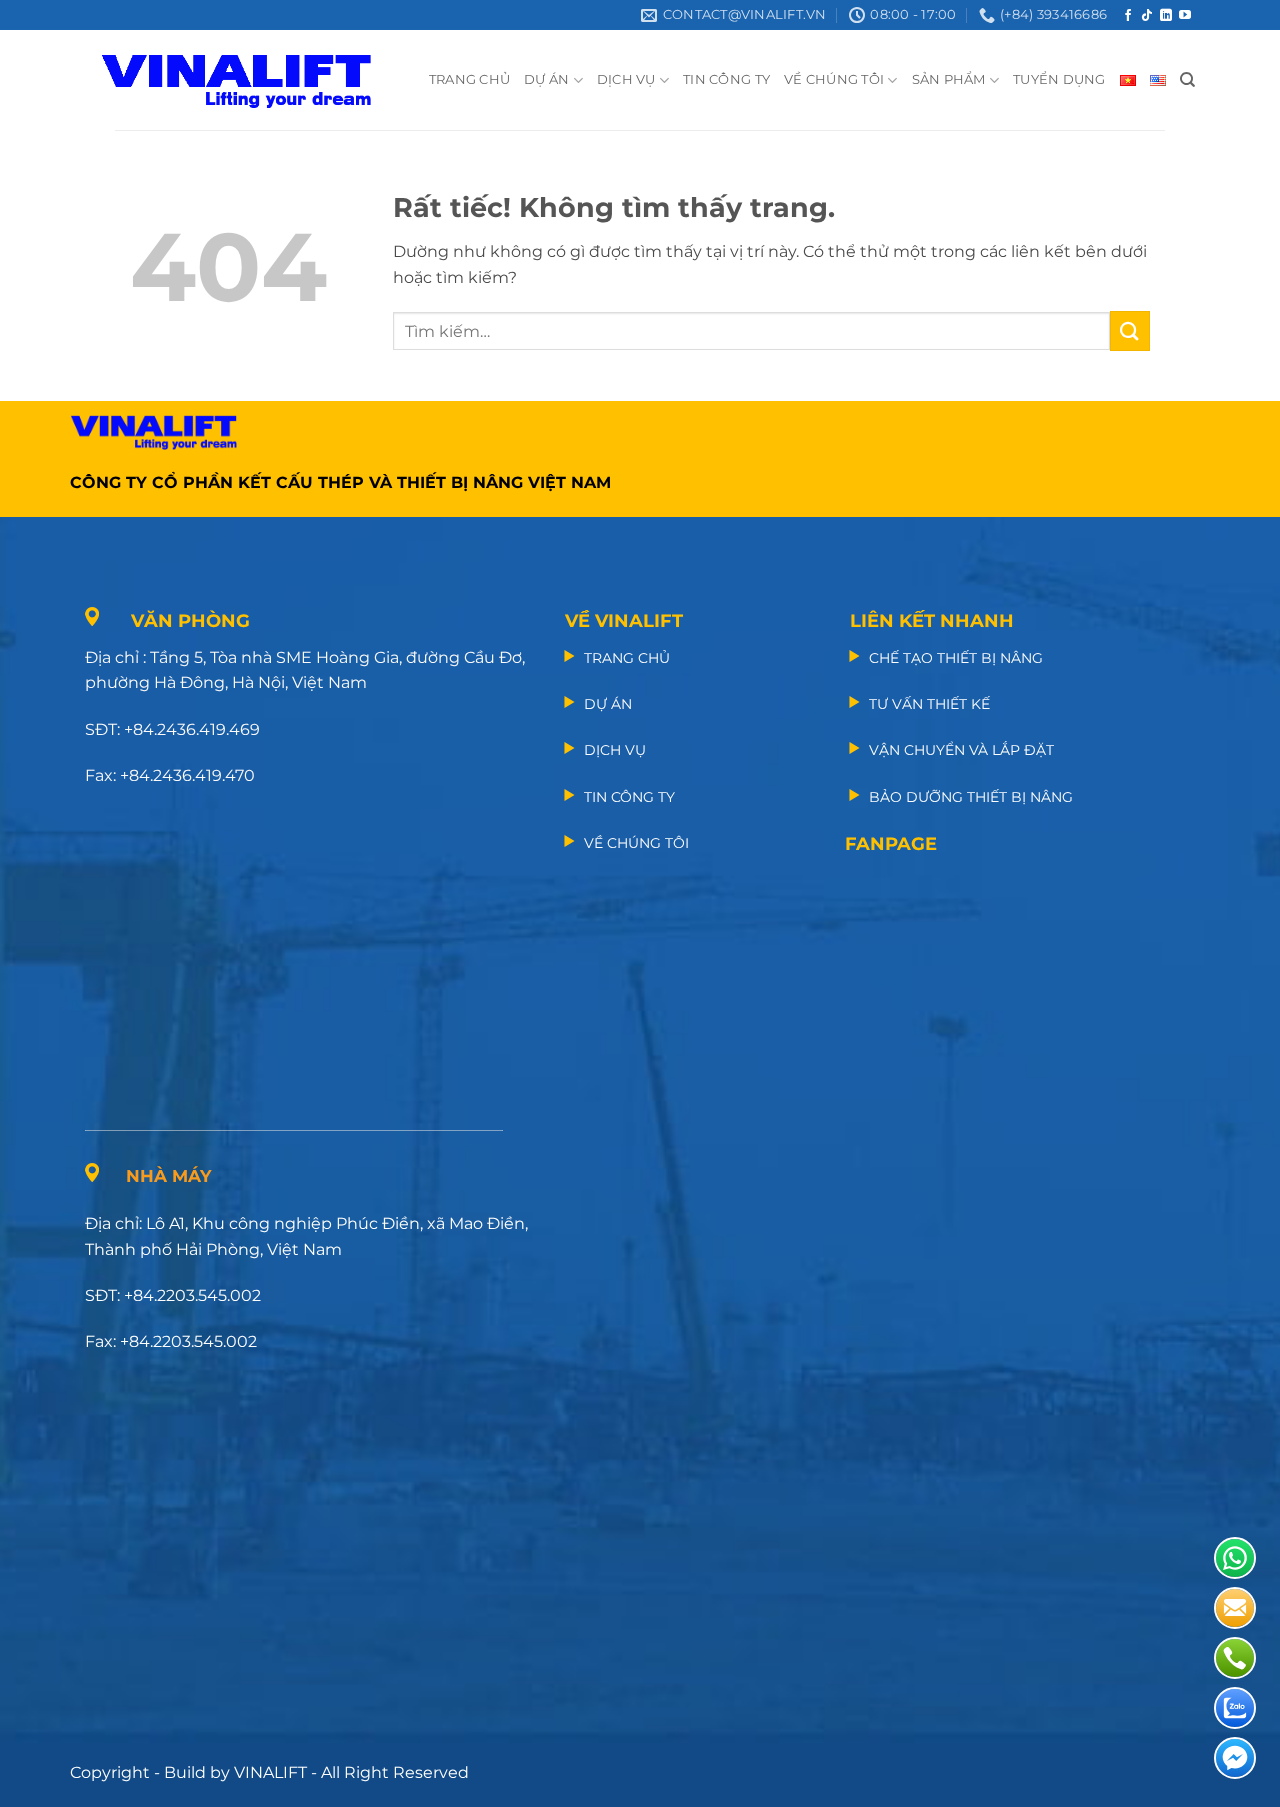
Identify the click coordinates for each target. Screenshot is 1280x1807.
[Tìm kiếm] (1187, 80)
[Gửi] (1130, 330)
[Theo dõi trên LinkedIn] (1166, 16)
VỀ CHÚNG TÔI (834, 79)
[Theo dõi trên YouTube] (1185, 16)
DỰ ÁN (546, 79)
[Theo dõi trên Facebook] (1128, 16)
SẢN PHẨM (949, 79)
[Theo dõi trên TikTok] (1147, 16)
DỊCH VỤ (626, 79)
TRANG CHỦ (469, 79)
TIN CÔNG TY (726, 79)
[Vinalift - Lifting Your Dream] (253, 80)
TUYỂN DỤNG (1059, 79)
